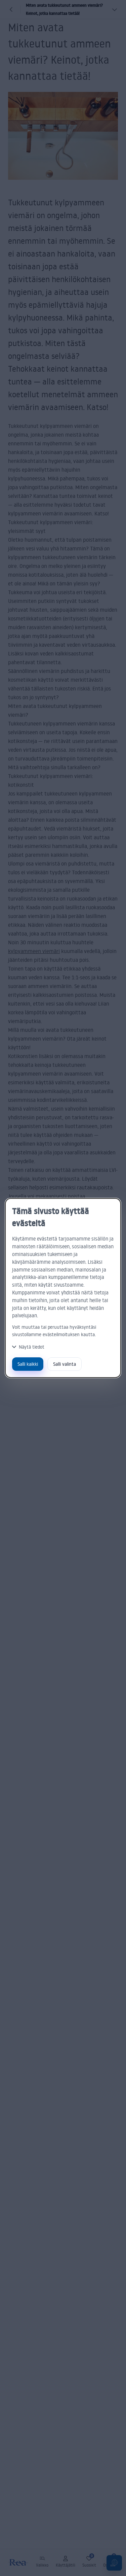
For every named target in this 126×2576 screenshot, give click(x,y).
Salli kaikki (28, 1364)
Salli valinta (65, 1364)
